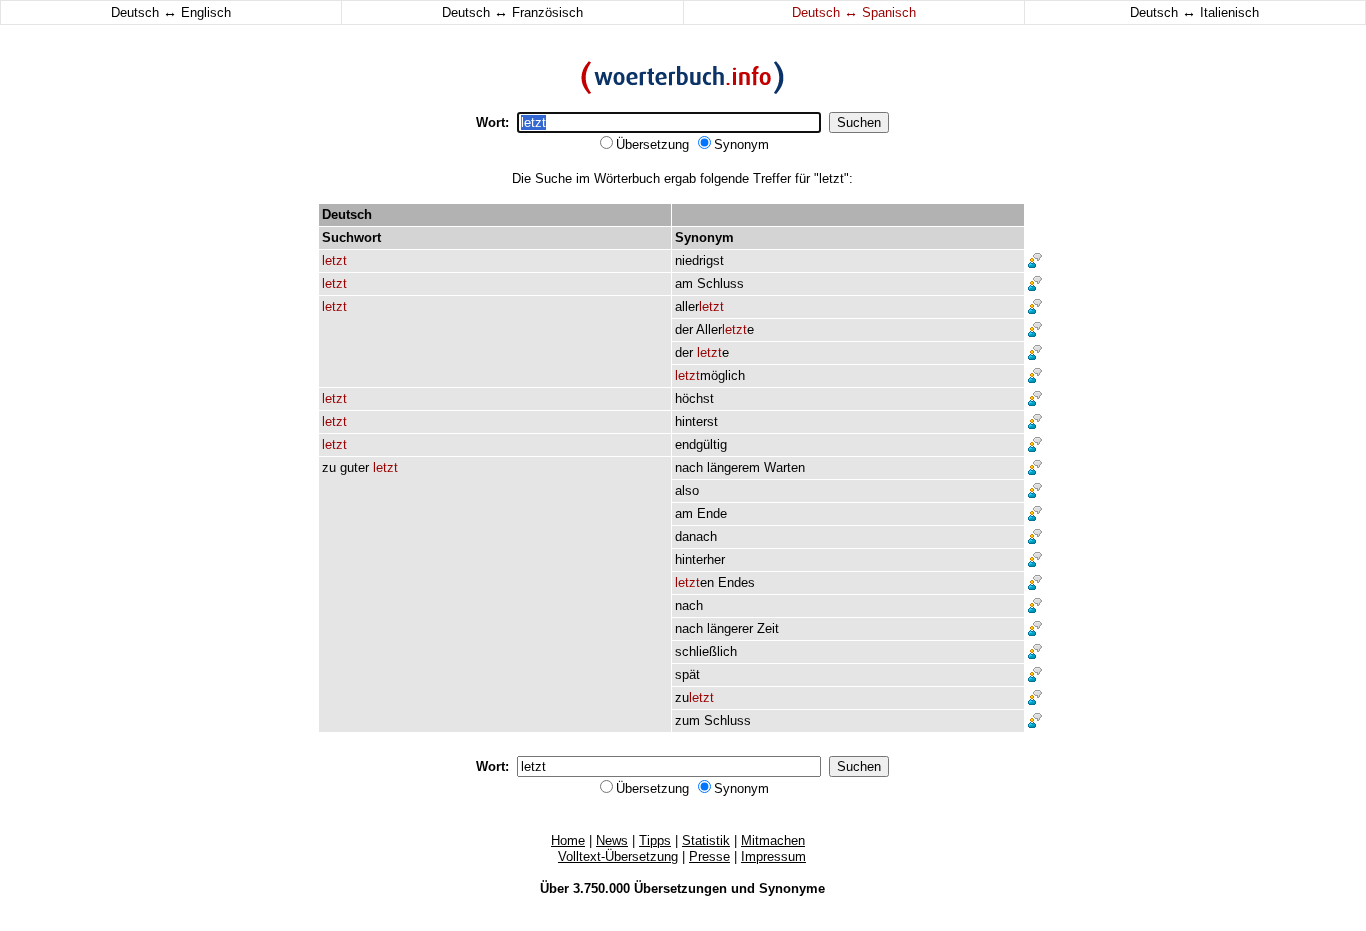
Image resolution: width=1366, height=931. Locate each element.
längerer (730, 628)
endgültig (701, 444)
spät (687, 674)
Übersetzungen (680, 888)
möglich (710, 375)
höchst (694, 398)
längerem (733, 467)
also (687, 490)
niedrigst (699, 260)
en (694, 582)
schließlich (706, 651)
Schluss (720, 283)
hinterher (700, 559)
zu (329, 467)
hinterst (696, 421)
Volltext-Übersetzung (618, 856)
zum (687, 720)
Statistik (706, 840)
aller (699, 306)
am (684, 283)
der (684, 329)
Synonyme (792, 888)
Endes (736, 582)
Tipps (655, 840)
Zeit (768, 628)
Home (568, 840)
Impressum (773, 856)
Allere (725, 329)
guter (354, 467)
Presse (709, 856)
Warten (784, 467)
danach (696, 536)
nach (689, 467)
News (612, 840)
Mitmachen (773, 840)
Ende (712, 513)
